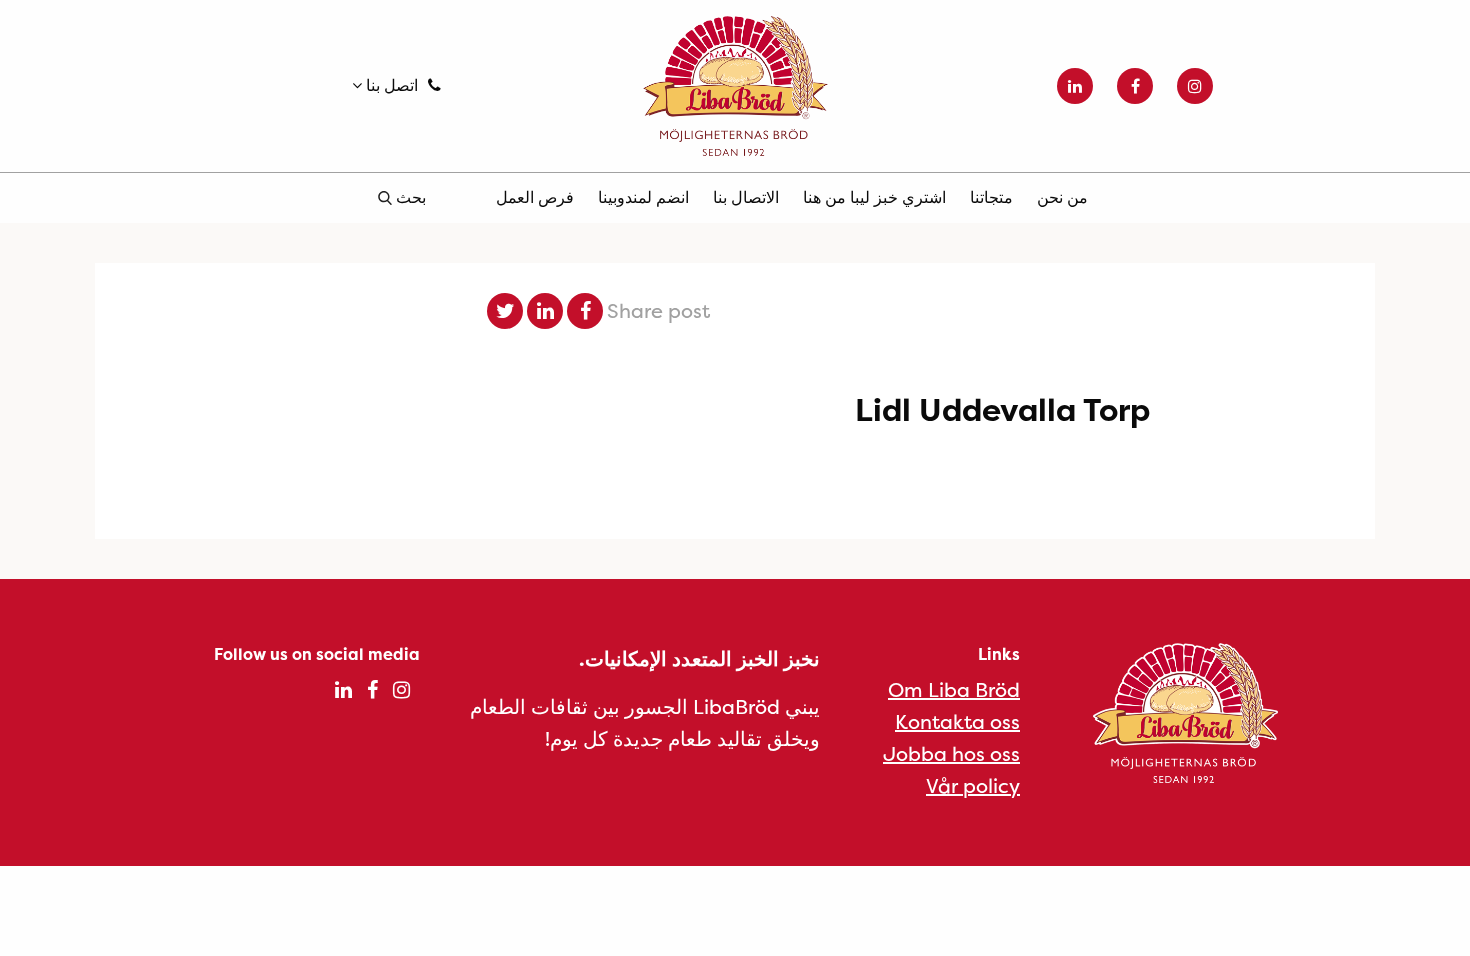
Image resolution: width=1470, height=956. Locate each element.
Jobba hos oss (951, 753)
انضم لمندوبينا (643, 197)
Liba (735, 86)
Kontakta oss (957, 721)
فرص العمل (535, 197)
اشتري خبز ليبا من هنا (874, 197)
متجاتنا (991, 197)
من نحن (1062, 197)
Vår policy (973, 785)
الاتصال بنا (746, 197)
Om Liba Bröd (954, 689)
